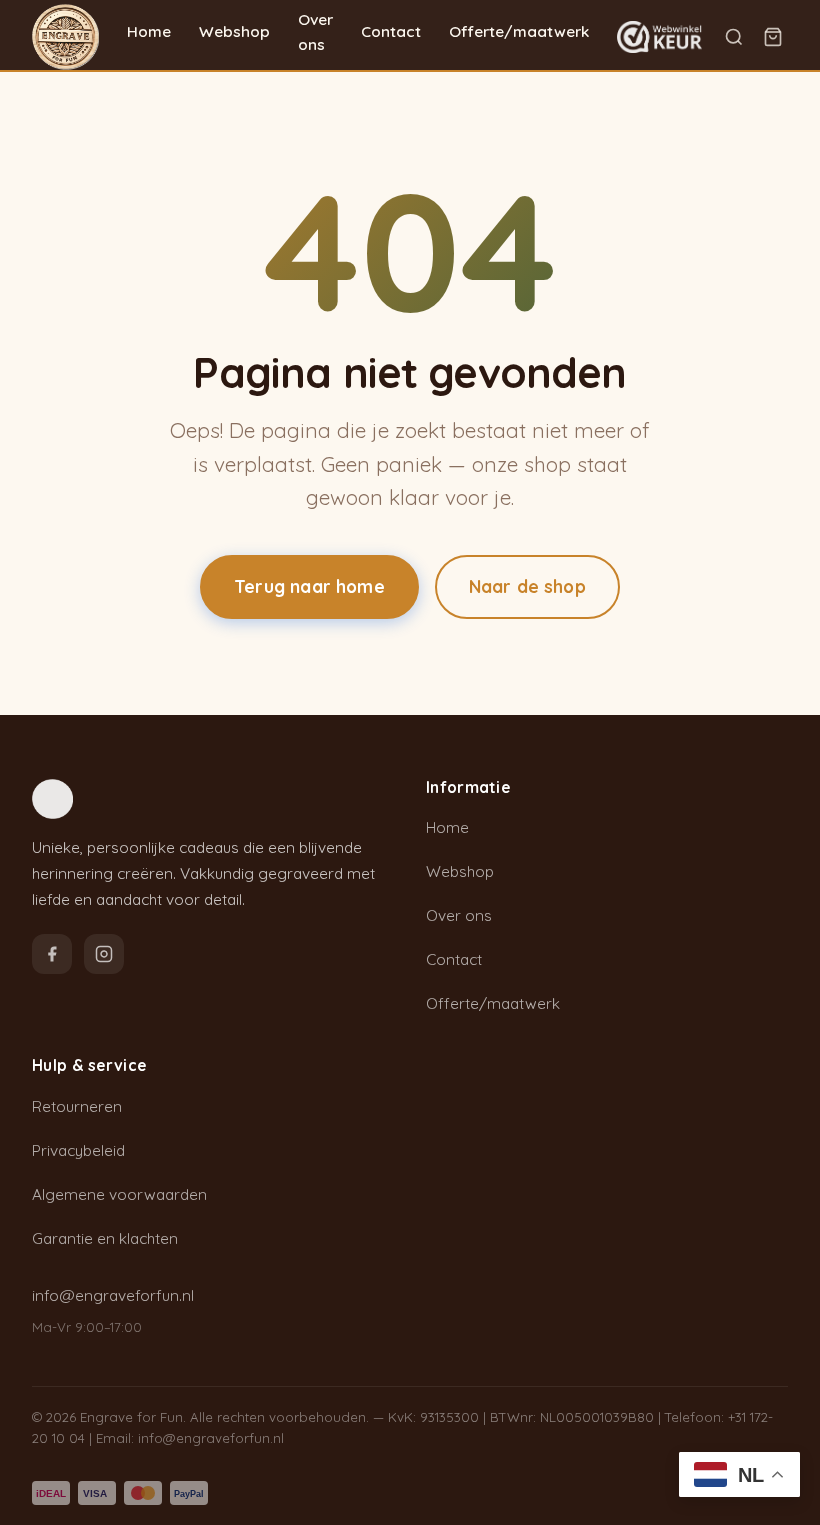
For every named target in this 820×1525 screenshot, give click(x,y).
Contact (391, 31)
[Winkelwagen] (773, 37)
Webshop (234, 31)
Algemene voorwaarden (119, 1194)
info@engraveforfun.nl (113, 1295)
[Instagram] (104, 954)
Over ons (315, 32)
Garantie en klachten (105, 1238)
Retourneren (77, 1106)
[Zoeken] (734, 37)
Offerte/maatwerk (519, 31)
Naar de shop (527, 586)
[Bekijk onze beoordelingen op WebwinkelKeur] (659, 37)
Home (149, 31)
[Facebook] (52, 954)
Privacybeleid (78, 1150)
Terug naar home (309, 586)
